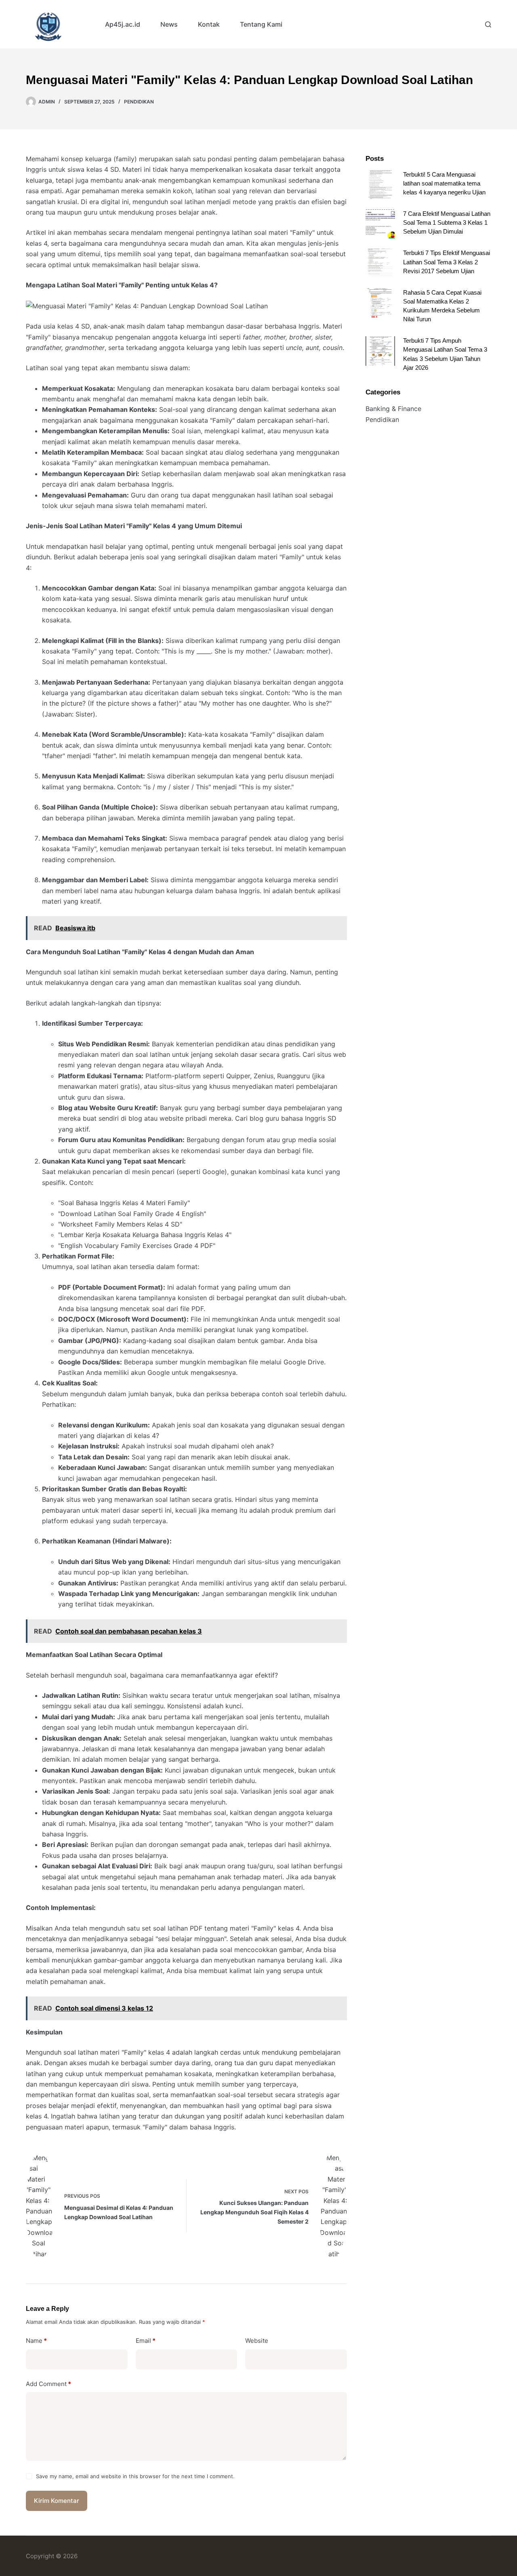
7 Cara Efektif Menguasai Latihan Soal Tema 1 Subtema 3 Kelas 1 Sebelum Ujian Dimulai (447, 223)
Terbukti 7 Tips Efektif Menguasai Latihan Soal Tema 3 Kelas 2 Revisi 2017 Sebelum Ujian (447, 262)
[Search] (488, 24)
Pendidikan (139, 102)
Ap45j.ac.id (123, 24)
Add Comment (48, 2384)
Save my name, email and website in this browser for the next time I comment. (135, 2476)
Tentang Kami (261, 24)
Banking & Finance (393, 409)
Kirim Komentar (57, 2501)
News (169, 24)
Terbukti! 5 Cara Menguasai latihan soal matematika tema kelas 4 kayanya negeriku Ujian (444, 183)
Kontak (209, 24)
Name (36, 2341)
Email (146, 2341)
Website (257, 2341)
